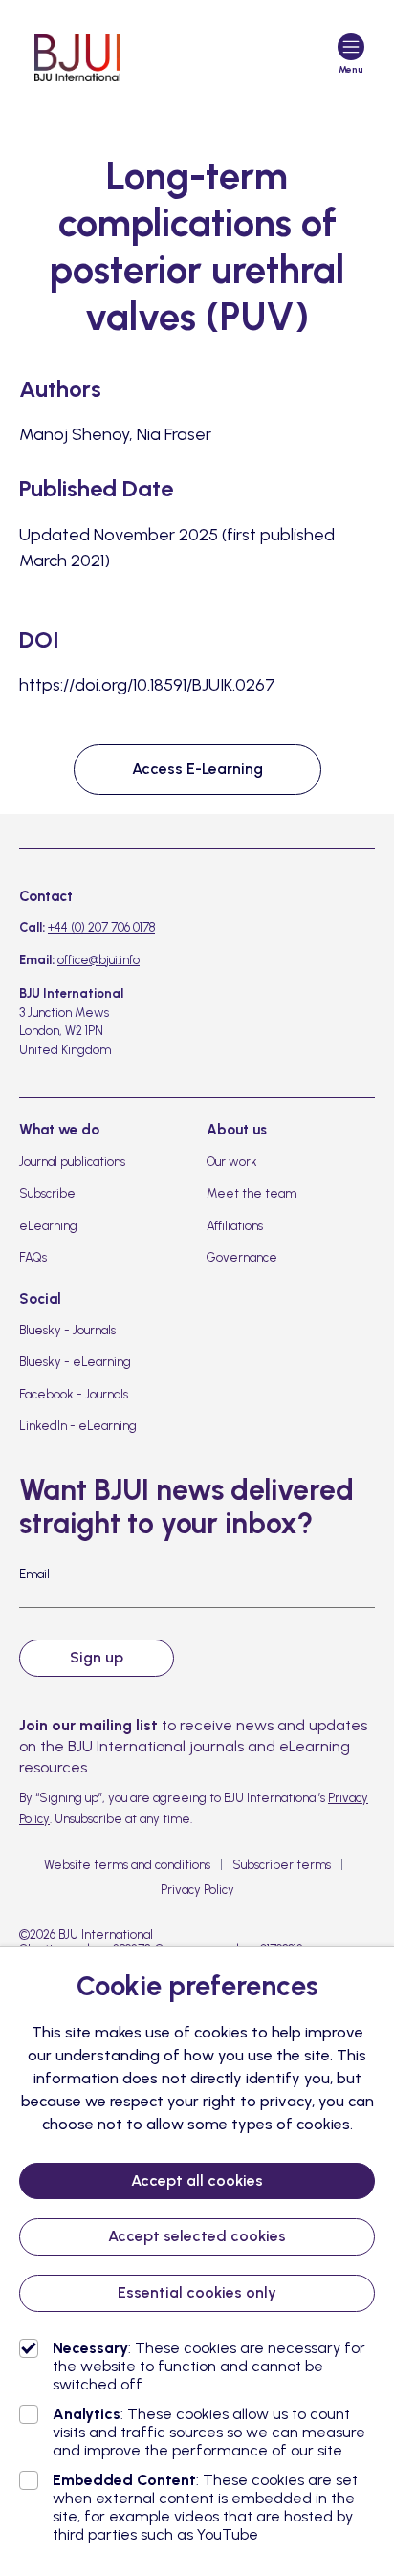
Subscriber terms (282, 1865)
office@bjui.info (98, 960)
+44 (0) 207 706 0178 (101, 927)
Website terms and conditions (127, 1865)
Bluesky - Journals (67, 1330)
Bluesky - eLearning (75, 1362)
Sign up (97, 1657)
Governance (242, 1257)
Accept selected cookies (197, 2236)
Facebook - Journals (74, 1394)
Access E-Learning (197, 769)
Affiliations (235, 1226)
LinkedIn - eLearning (78, 1426)
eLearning (48, 1226)
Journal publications (72, 1162)
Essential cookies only (197, 2292)
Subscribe (47, 1193)
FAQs (33, 1257)
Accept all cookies (197, 2180)
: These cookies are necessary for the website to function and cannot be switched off (209, 2366)
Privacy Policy (197, 1890)
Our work (232, 1162)
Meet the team (252, 1193)
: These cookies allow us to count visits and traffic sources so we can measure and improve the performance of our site (209, 2432)
